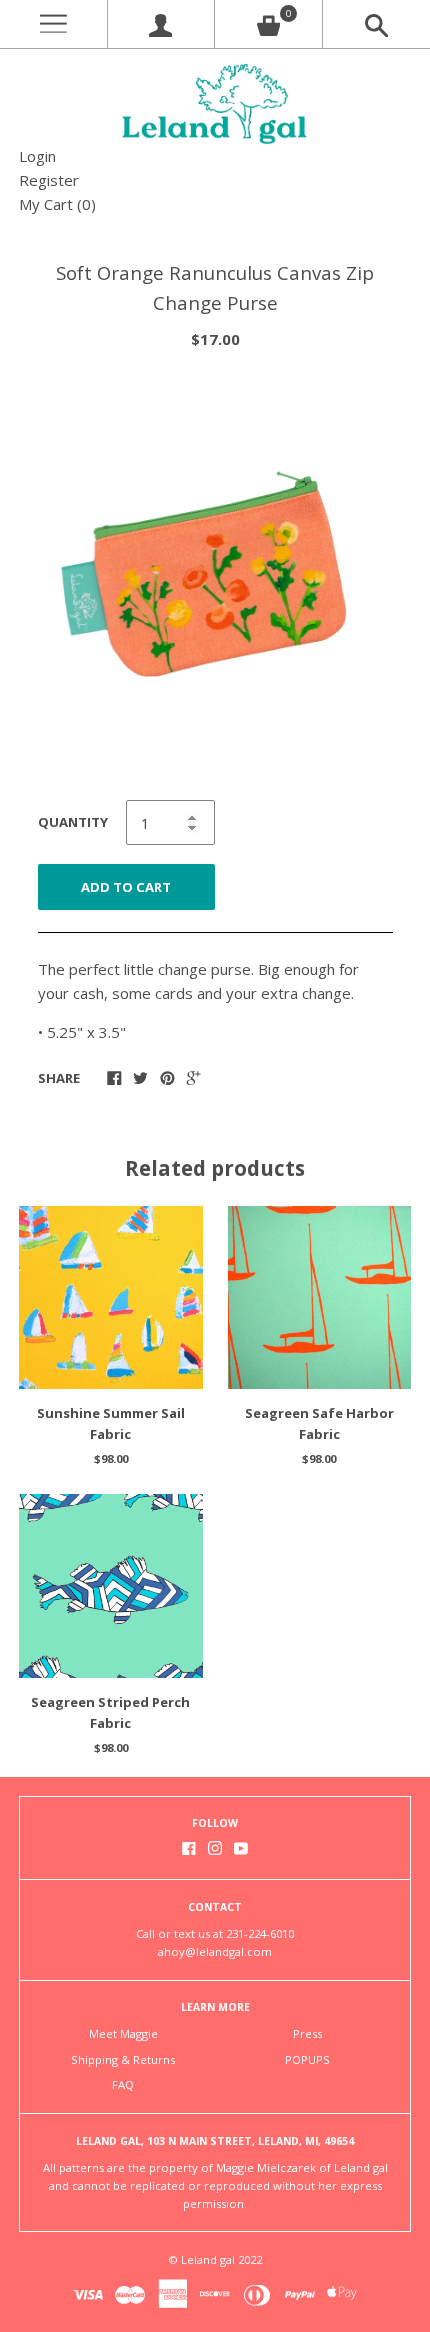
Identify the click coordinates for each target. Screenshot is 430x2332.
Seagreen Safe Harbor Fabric (319, 1423)
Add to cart (126, 887)
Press (307, 2033)
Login (37, 156)
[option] (214, 576)
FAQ (123, 2084)
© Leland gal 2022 (215, 2259)
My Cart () (57, 204)
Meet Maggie (123, 2033)
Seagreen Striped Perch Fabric (110, 1712)
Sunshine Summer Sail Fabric (111, 1423)
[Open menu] (53, 24)
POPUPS (307, 2059)
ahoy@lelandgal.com (215, 1951)
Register (49, 180)
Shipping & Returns (123, 2059)
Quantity (73, 822)
